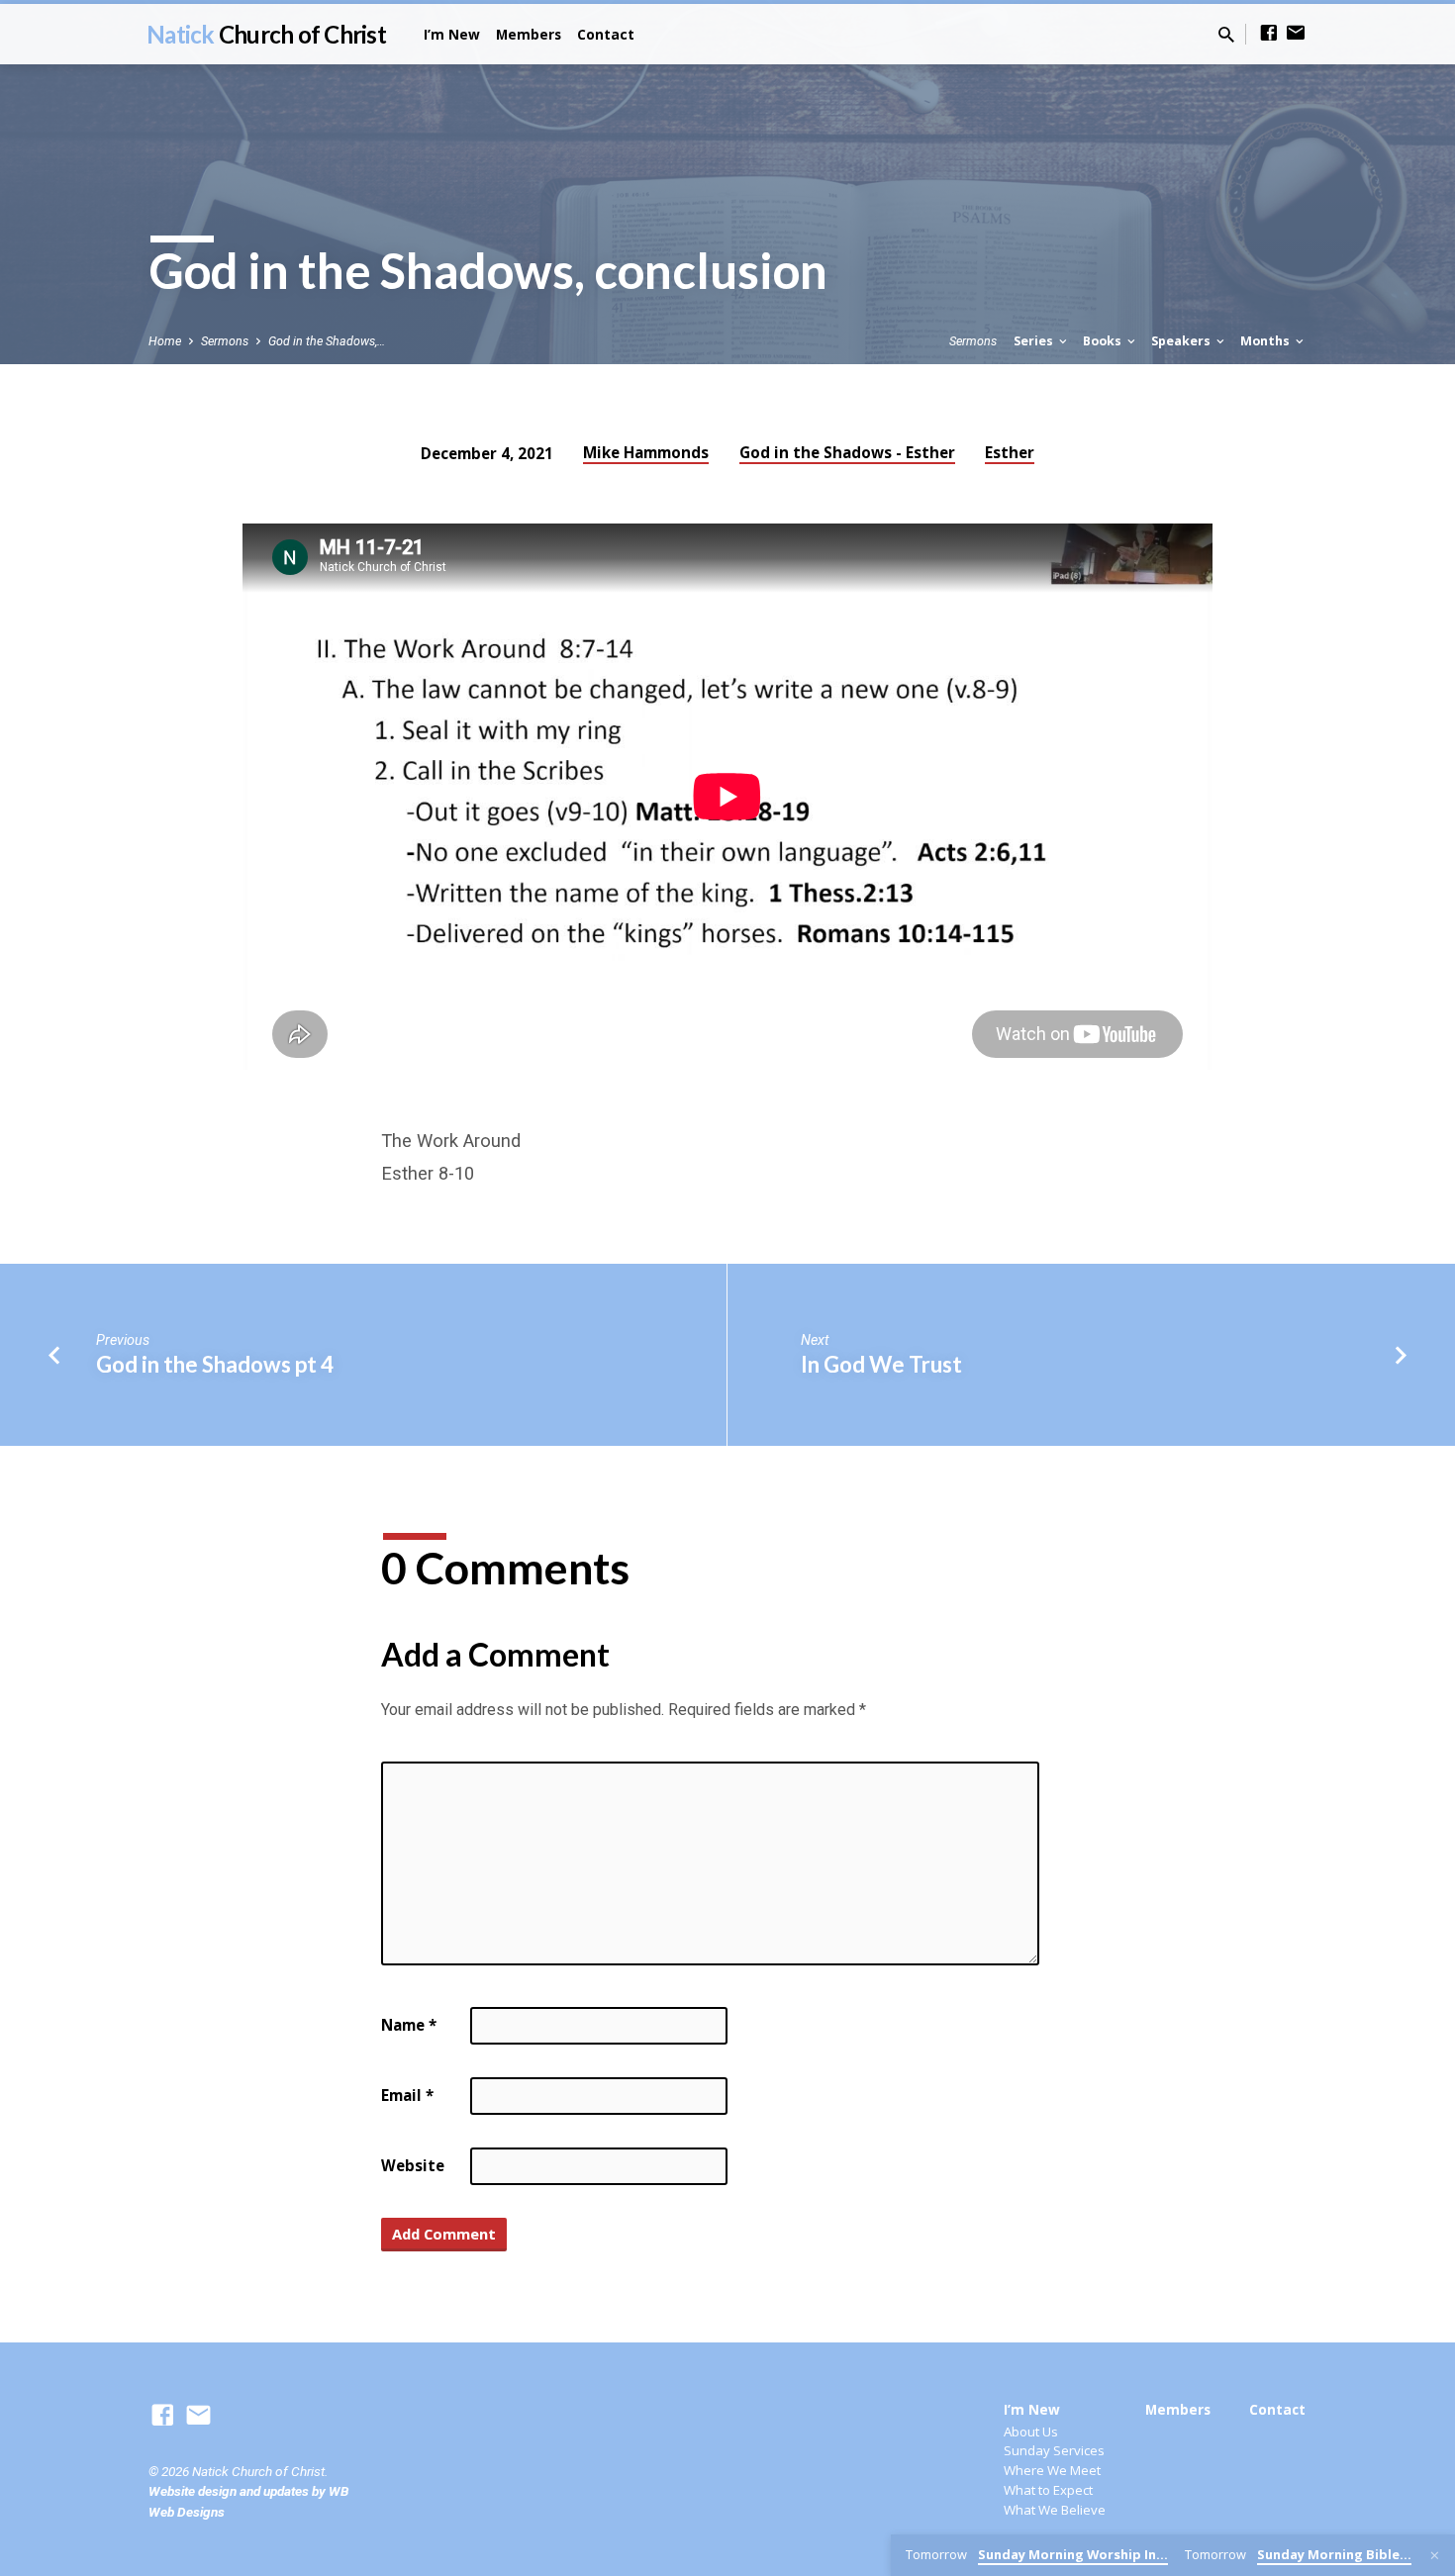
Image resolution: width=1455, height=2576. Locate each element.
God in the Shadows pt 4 (215, 1364)
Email (407, 2095)
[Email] (1296, 33)
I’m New (452, 34)
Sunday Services (1054, 2450)
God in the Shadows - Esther (847, 452)
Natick (266, 34)
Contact (606, 34)
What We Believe (1055, 2510)
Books (1104, 341)
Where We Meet (1052, 2470)
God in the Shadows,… (327, 341)
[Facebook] (1269, 33)
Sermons (225, 341)
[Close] (1435, 2556)
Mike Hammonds (646, 452)
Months (1266, 341)
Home (165, 341)
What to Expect (1048, 2490)
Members (529, 34)
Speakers (1182, 341)
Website (413, 2165)
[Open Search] (1226, 35)
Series (1035, 341)
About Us (1031, 2432)
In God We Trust (881, 1364)
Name (409, 2025)
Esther (1010, 452)
